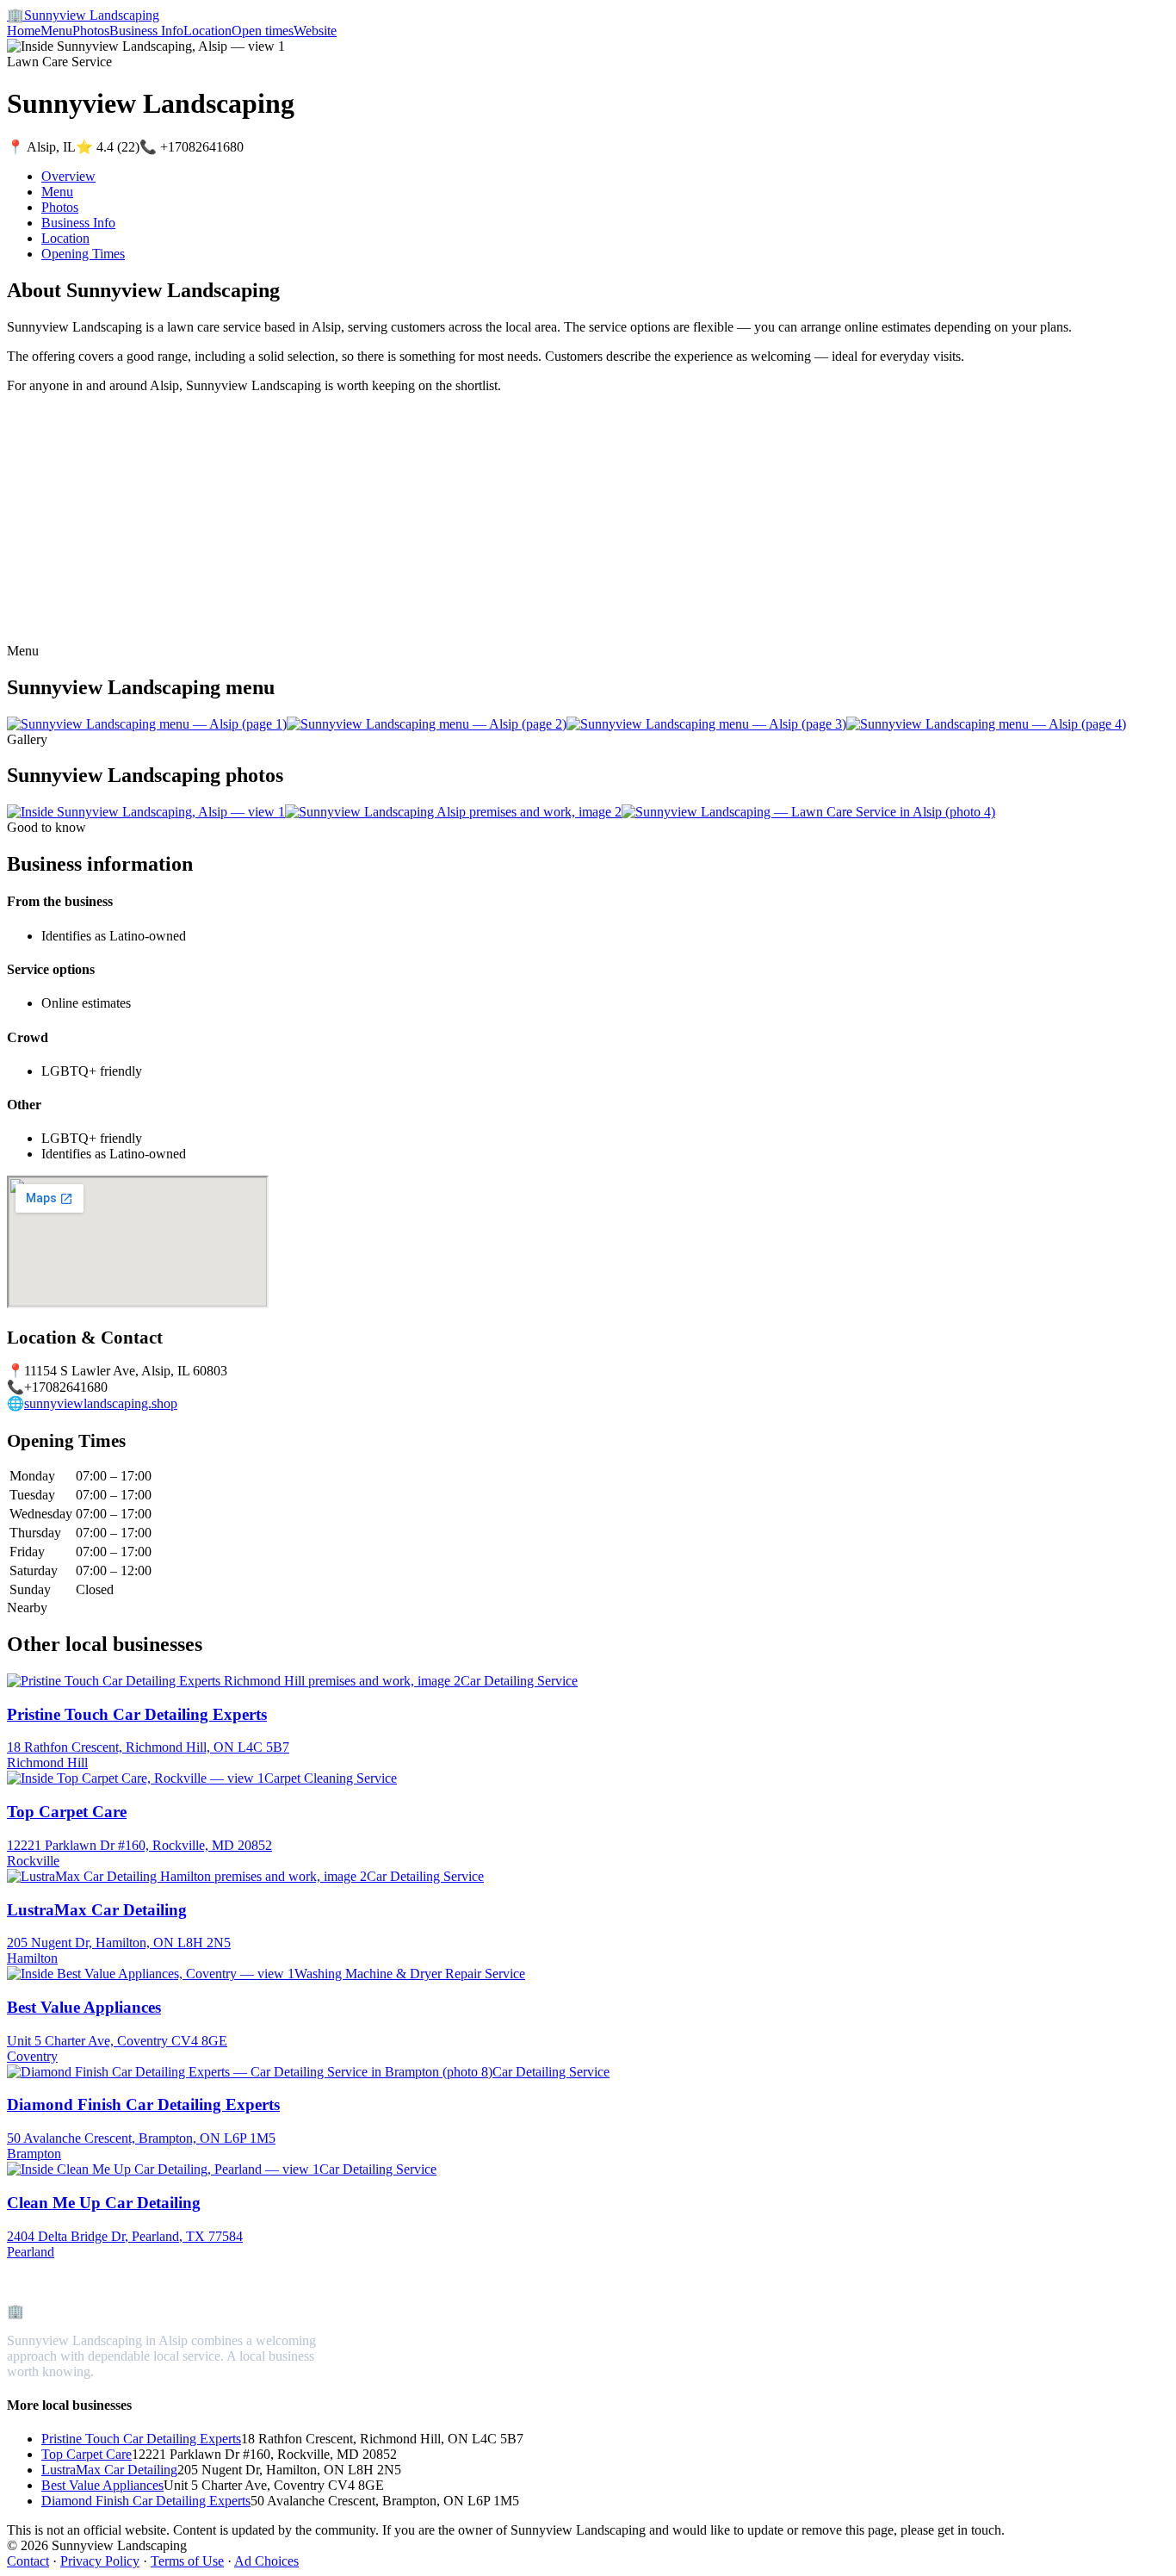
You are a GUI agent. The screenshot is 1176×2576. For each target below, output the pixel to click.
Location (207, 31)
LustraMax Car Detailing (109, 2470)
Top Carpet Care (87, 2454)
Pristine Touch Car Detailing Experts (141, 2439)
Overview (68, 176)
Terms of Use (187, 2561)
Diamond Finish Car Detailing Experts (146, 2501)
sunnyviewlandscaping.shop (101, 1403)
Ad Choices (266, 2561)
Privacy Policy (100, 2561)
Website (315, 31)
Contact (28, 2561)
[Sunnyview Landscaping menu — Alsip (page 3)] (706, 724)
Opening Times (83, 254)
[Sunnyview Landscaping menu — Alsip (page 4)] (986, 724)
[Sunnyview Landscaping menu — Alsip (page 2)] (427, 724)
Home (24, 31)
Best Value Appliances (102, 2485)
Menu (56, 31)
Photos (91, 31)
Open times (263, 31)
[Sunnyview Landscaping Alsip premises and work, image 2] (453, 812)
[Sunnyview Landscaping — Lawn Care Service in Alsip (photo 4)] (808, 812)
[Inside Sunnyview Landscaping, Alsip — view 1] (146, 812)
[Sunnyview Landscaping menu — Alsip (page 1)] (147, 724)
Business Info (146, 31)
